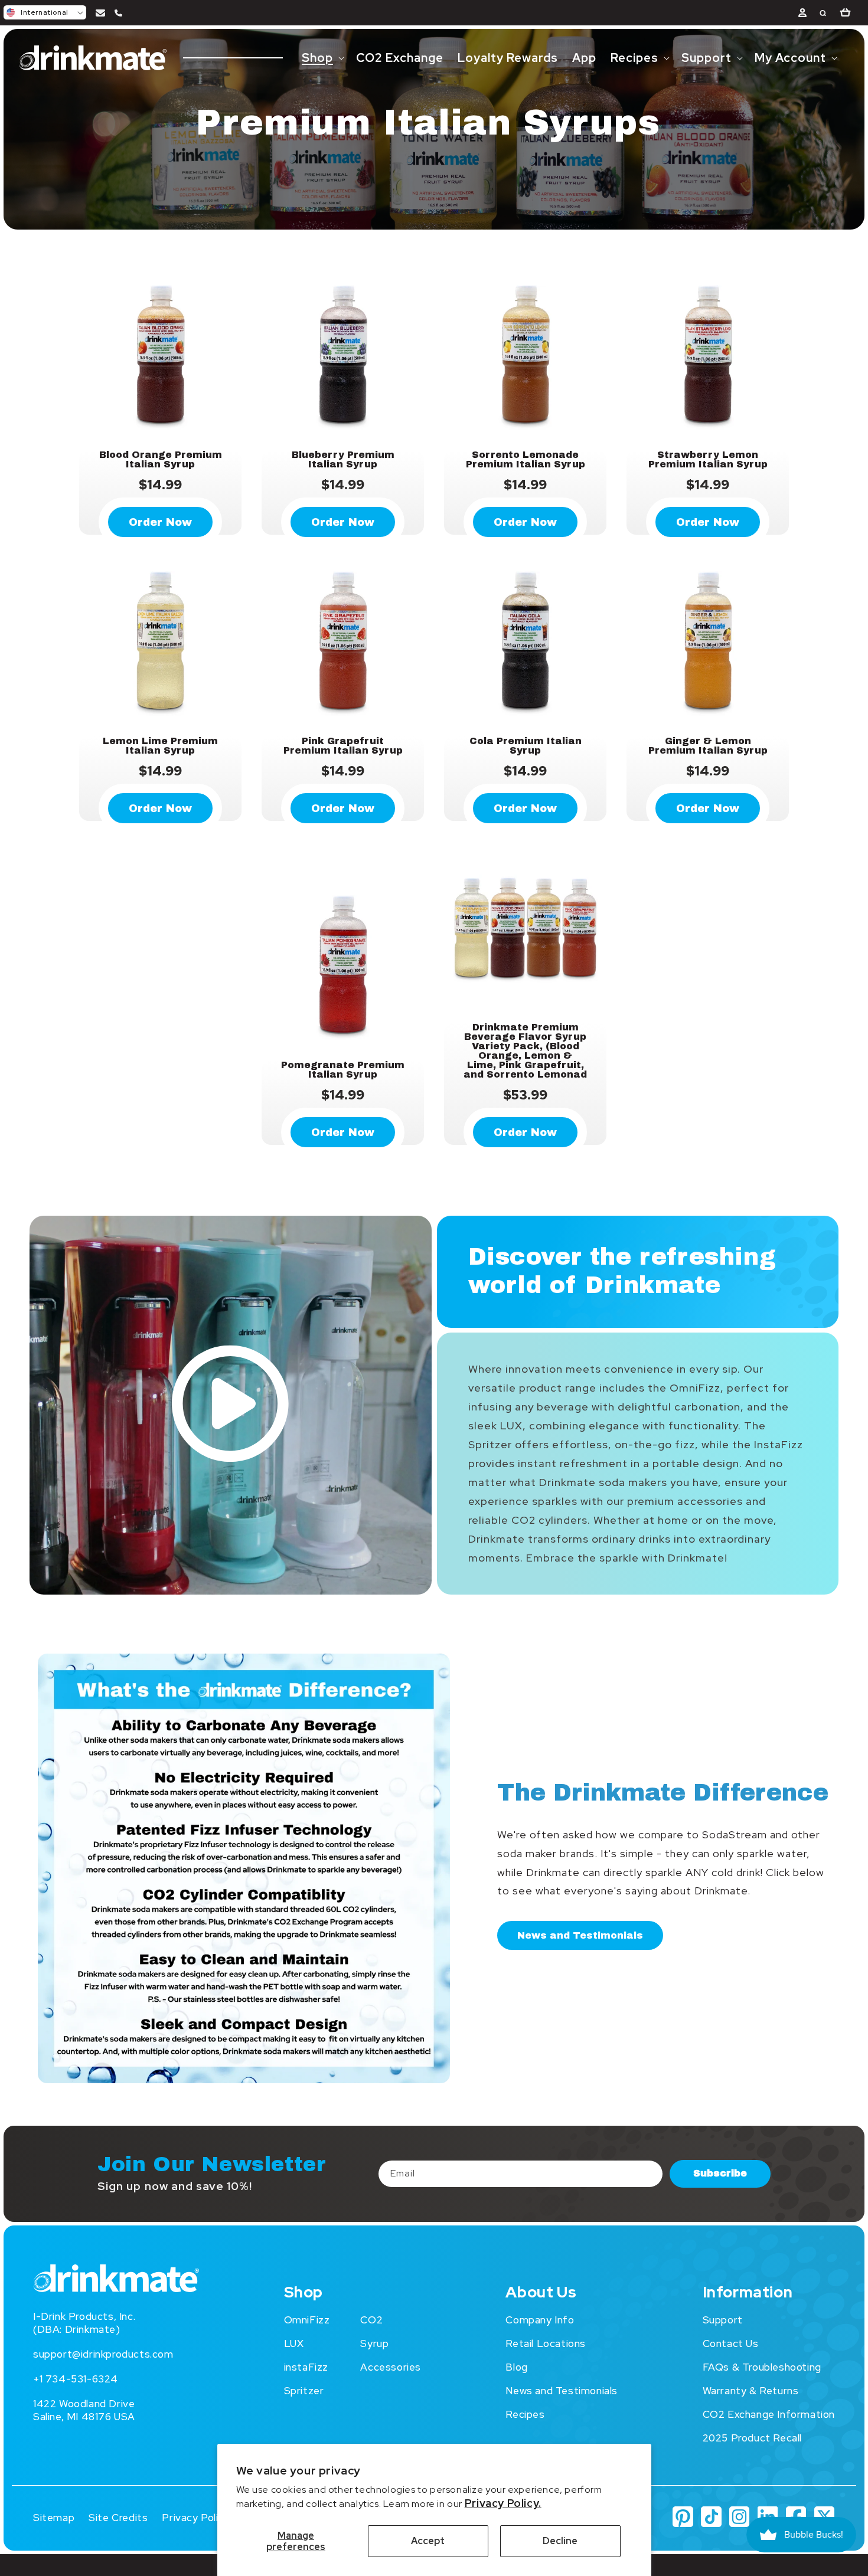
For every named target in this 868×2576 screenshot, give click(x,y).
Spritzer (304, 2391)
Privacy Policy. (503, 2503)
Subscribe (720, 2173)
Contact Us (731, 2343)
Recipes (525, 2414)
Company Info (540, 2320)
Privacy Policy (195, 2518)
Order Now (160, 522)
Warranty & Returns (751, 2391)
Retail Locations (546, 2343)
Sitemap (54, 2518)
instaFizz (306, 2367)
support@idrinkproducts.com (103, 2354)
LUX (294, 2343)
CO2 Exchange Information (769, 2414)
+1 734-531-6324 (76, 2379)
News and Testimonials (580, 1935)
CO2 (371, 2320)
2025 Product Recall (752, 2438)
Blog (516, 2367)
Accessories (391, 2367)
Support (723, 2320)
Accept (428, 2541)
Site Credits (118, 2518)
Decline (560, 2541)
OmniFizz (307, 2320)
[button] (45, 12)
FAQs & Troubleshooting (762, 2367)
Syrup (374, 2343)
